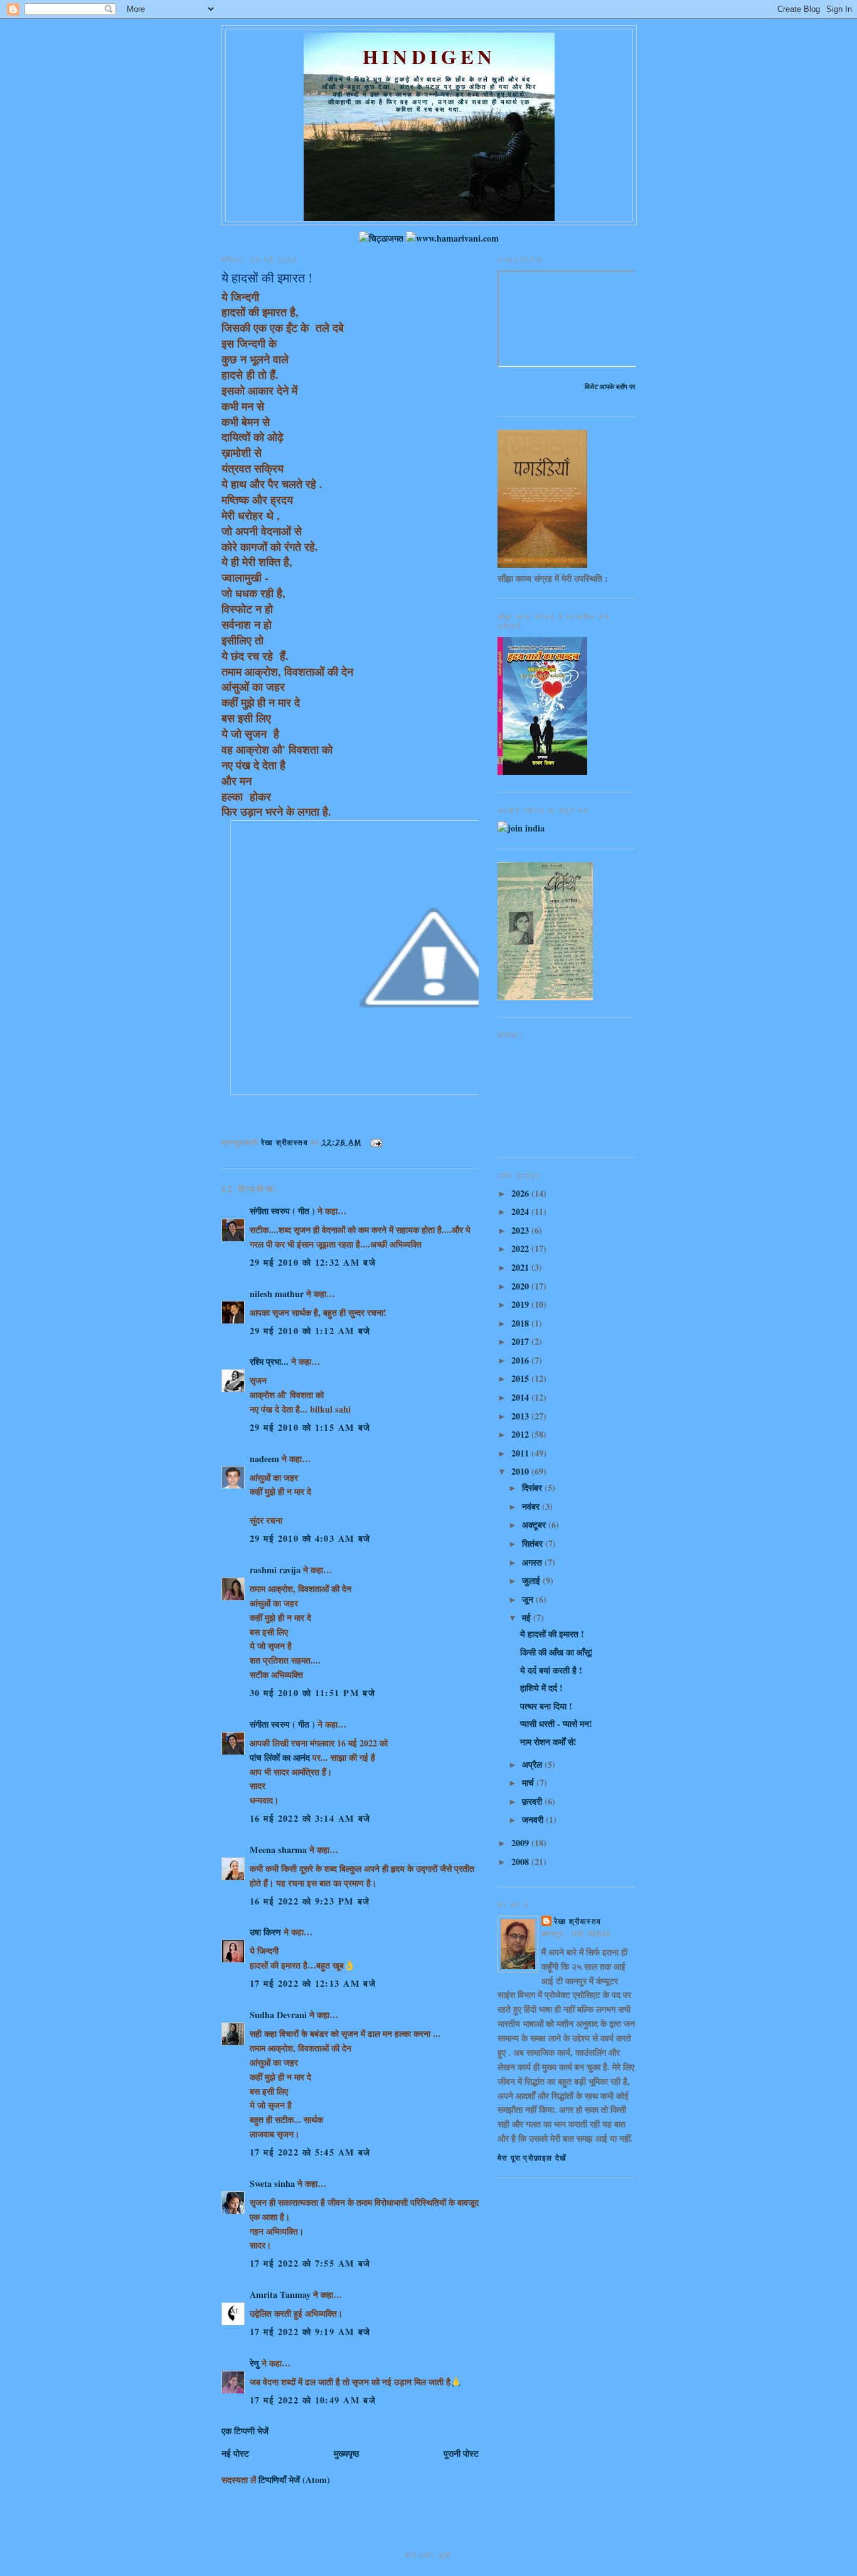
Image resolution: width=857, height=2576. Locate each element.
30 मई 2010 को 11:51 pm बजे (312, 1693)
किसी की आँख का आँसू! (556, 1652)
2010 (521, 1471)
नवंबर (532, 1506)
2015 (521, 1378)
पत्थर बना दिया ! (546, 1706)
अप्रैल (533, 1764)
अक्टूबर (535, 1525)
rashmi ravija (275, 1570)
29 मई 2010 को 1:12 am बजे (310, 1331)
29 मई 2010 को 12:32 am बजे (313, 1262)
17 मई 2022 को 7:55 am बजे (310, 2263)
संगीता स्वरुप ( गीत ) (282, 1211)
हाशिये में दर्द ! (541, 1688)
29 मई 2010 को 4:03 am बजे (310, 1538)
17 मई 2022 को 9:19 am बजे (310, 2332)
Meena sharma (278, 1850)
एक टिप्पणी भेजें (245, 2431)
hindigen (429, 56)
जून (529, 1599)
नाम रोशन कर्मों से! (548, 1742)
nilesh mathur (277, 1294)
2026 (521, 1193)
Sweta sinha (272, 2183)
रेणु (254, 2363)
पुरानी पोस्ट (461, 2453)
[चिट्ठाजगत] (381, 238)
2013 (521, 1416)
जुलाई (532, 1580)
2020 (521, 1286)
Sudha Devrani (278, 2015)
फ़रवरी (533, 1801)
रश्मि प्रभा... (269, 1361)
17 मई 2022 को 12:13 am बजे (313, 1983)
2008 (521, 1862)
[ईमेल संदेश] (376, 1142)
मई (528, 1617)
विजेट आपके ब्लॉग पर (610, 386)
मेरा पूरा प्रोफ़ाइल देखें (532, 2158)
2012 (521, 1434)
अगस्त (533, 1562)
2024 (521, 1211)
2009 (521, 1843)
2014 (521, 1397)
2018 (521, 1323)
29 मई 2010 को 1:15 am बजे (310, 1427)
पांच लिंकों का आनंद (280, 1757)
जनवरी (534, 1820)
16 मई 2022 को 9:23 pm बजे (310, 1901)
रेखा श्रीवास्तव (578, 1921)
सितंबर (534, 1543)
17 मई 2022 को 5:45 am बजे (310, 2152)
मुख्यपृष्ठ (346, 2453)
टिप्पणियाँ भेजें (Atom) (294, 2480)
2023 (521, 1230)
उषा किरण (265, 1932)
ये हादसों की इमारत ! (552, 1634)
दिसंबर (533, 1488)
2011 (521, 1453)
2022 (521, 1248)
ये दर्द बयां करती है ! (551, 1670)
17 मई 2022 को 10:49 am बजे (313, 2400)
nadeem (264, 1459)
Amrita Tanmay (280, 2295)
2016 (521, 1360)
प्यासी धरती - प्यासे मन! (556, 1724)
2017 (521, 1341)
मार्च (529, 1782)
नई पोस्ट (235, 2453)
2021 (521, 1267)
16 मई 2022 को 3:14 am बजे (310, 1818)
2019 (521, 1304)
